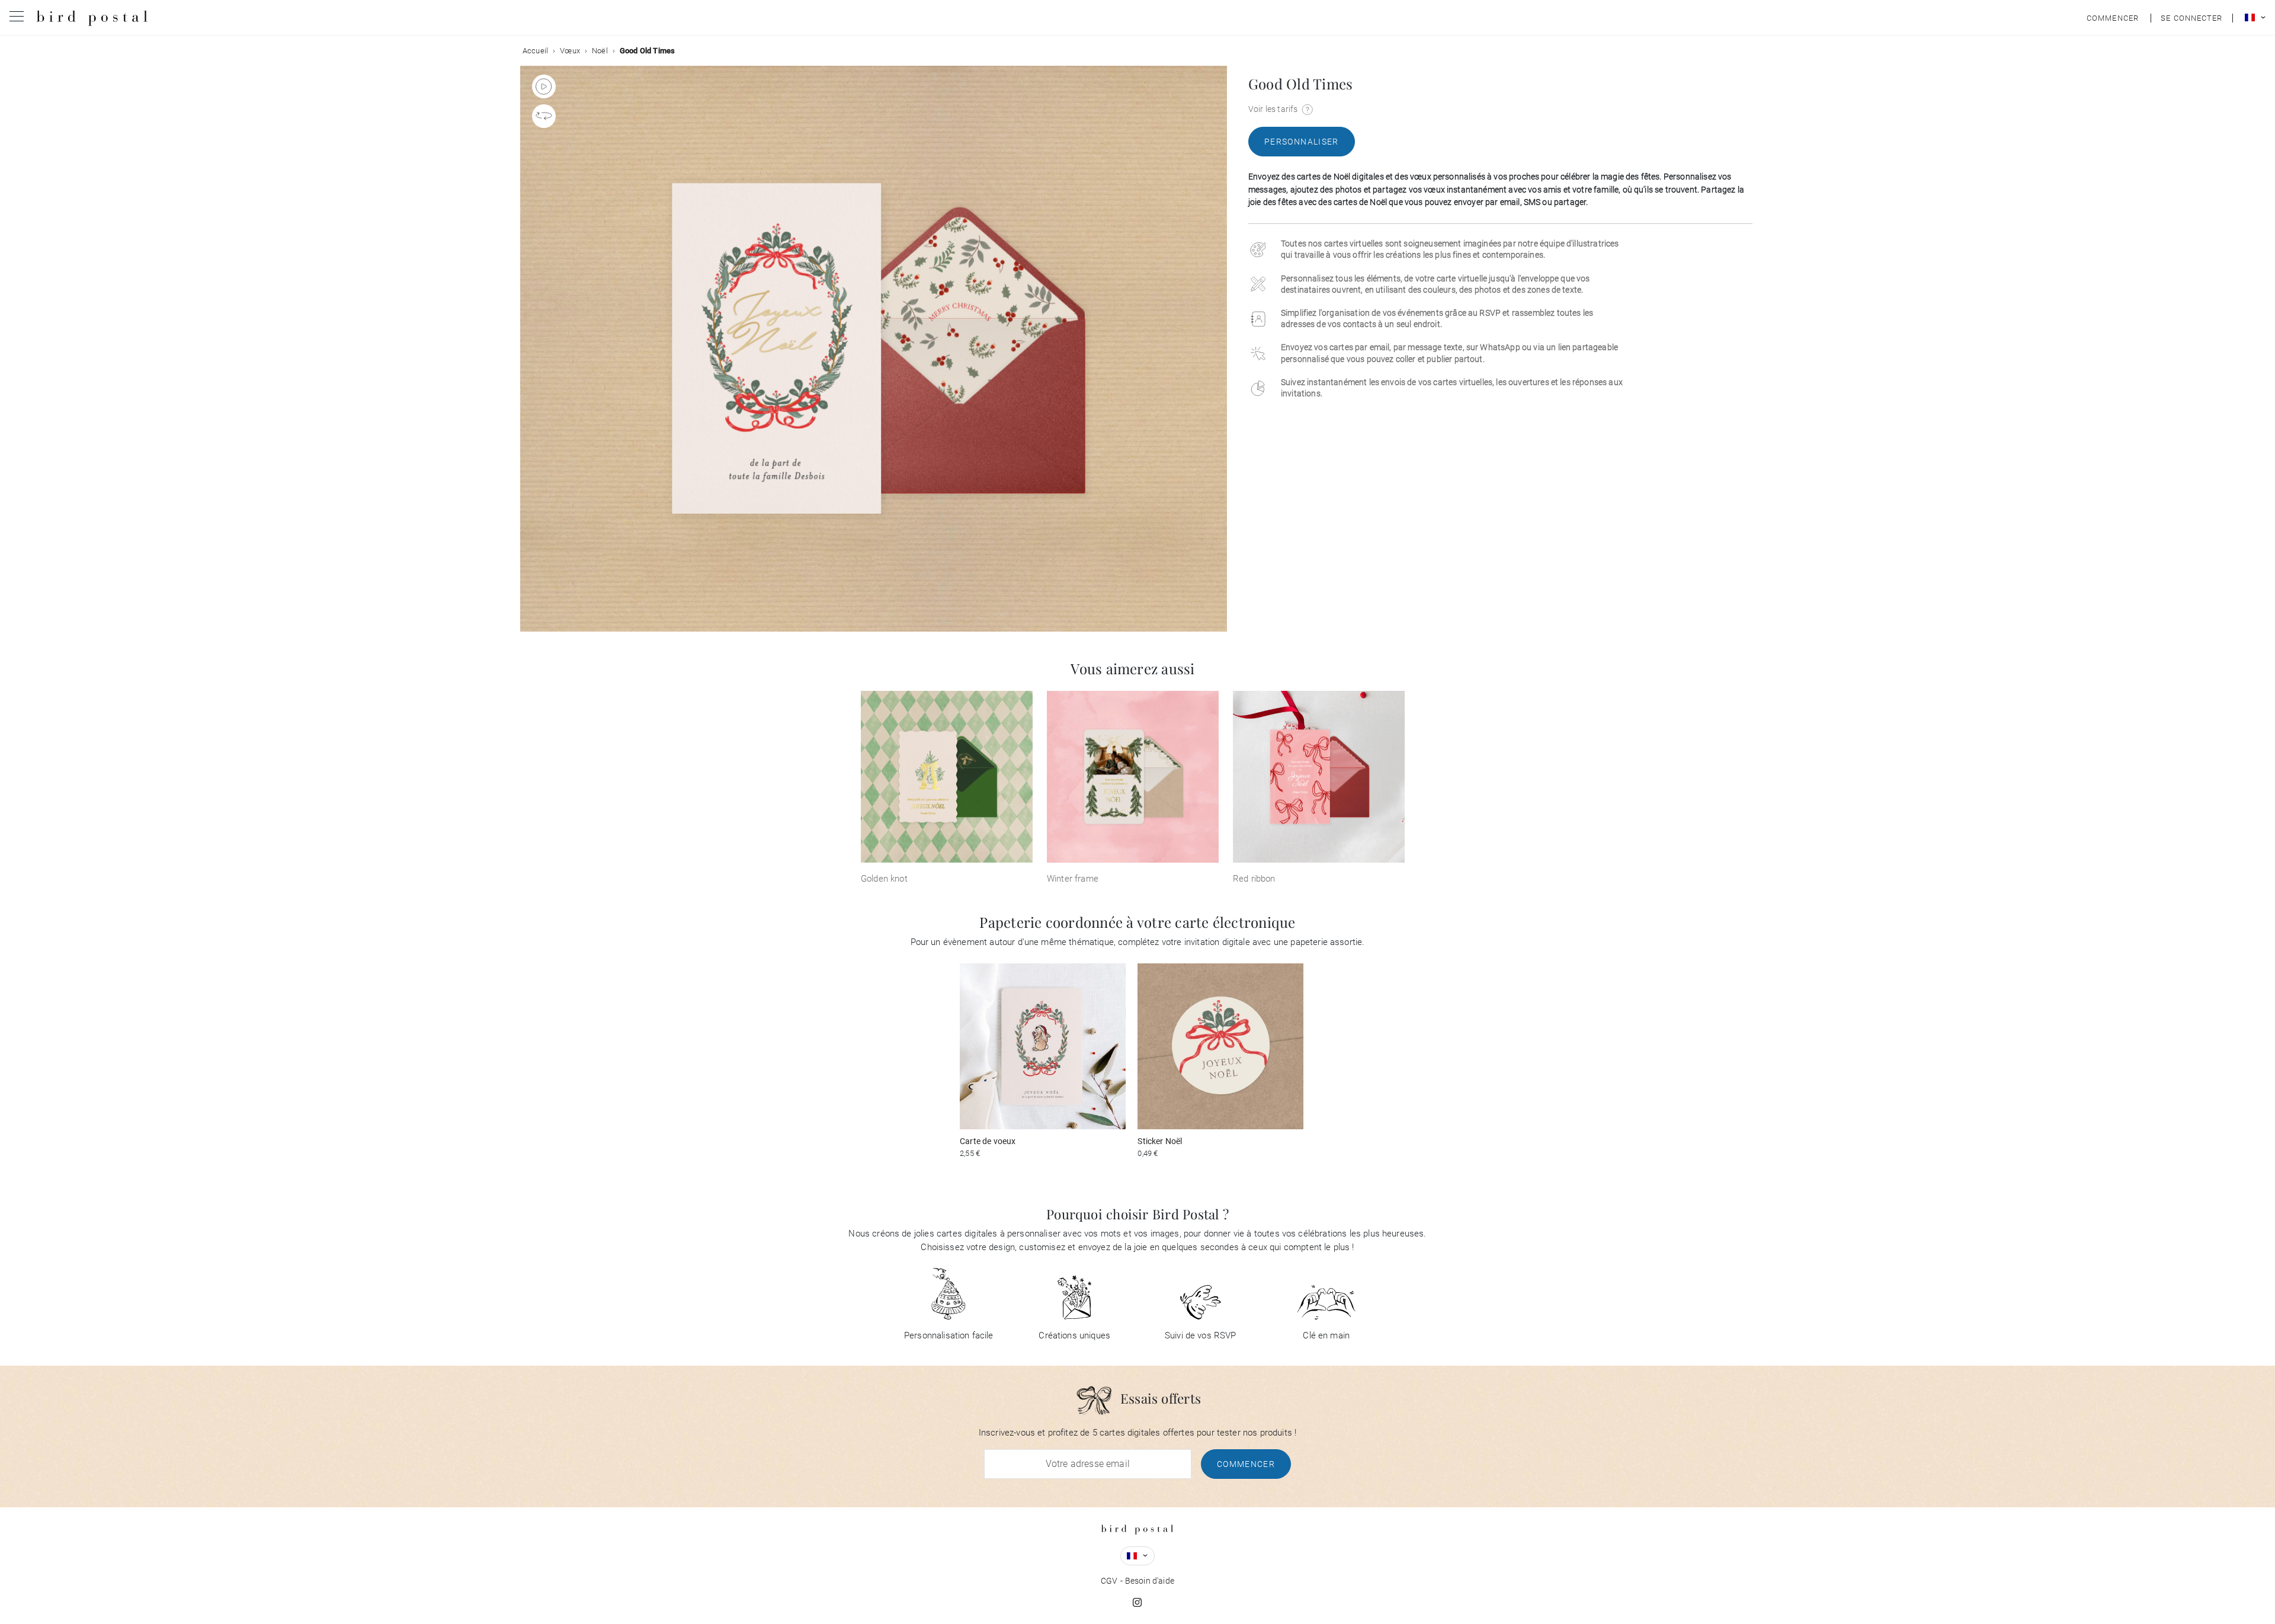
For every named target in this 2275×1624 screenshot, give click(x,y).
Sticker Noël (1160, 1141)
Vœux (570, 51)
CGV (1109, 1581)
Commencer (1246, 1464)
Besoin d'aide (1150, 1581)
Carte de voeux (988, 1141)
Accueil (535, 51)
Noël (600, 51)
